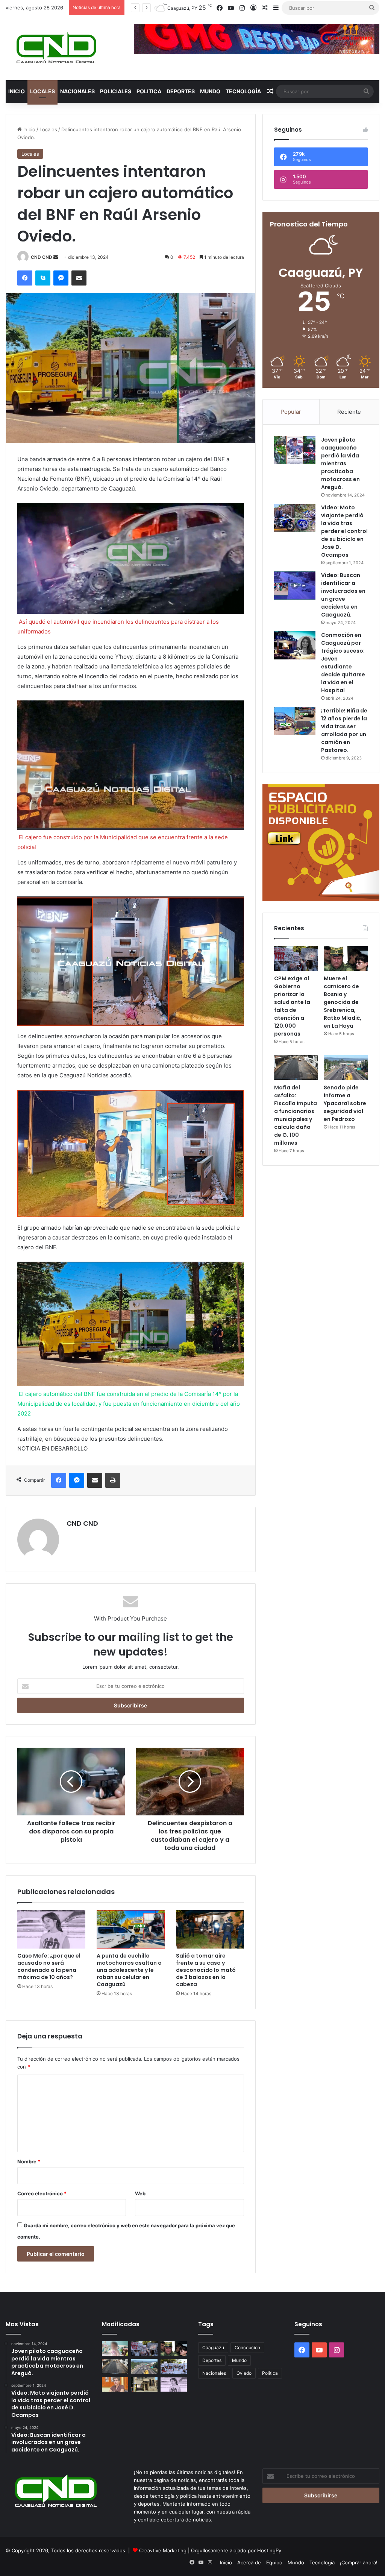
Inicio (17, 91)
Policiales (116, 91)
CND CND (42, 257)
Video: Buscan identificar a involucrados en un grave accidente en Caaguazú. (343, 595)
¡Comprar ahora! (359, 2562)
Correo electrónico (42, 2193)
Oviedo (244, 2373)
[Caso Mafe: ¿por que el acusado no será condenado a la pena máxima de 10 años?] (51, 1929)
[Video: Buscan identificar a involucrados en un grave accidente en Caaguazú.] (295, 586)
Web (140, 2193)
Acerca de (249, 2562)
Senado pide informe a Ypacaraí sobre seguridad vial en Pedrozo (345, 1103)
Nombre (29, 2161)
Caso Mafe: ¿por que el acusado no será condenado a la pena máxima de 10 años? (49, 1966)
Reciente (349, 412)
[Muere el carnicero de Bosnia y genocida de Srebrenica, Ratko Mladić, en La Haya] (346, 958)
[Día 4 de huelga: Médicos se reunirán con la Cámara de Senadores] (174, 2366)
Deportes (181, 91)
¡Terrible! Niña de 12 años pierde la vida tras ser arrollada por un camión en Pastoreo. (344, 730)
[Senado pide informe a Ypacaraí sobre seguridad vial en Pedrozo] (346, 1068)
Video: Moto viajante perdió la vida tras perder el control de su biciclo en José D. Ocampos (344, 531)
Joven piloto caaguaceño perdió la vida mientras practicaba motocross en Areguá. (340, 463)
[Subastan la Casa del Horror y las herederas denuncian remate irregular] (144, 2384)
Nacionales (77, 91)
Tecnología (243, 91)
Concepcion (247, 2347)
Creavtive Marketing (163, 2550)
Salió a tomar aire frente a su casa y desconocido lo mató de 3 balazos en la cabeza (206, 1970)
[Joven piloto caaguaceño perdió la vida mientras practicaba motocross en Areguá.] (295, 450)
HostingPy (269, 2550)
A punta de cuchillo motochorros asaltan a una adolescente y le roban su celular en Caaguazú (129, 1970)
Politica (149, 91)
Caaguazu (213, 2347)
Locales (42, 91)
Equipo (274, 2562)
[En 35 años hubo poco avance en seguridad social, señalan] (115, 2384)
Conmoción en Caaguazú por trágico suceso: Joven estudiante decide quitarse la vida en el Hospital (343, 663)
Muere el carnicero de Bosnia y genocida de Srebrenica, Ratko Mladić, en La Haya (343, 1002)
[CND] (55, 48)
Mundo (210, 91)
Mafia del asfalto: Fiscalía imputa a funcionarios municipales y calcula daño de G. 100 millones (296, 1115)
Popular (291, 412)
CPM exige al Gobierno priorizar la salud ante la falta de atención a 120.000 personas (292, 1006)
